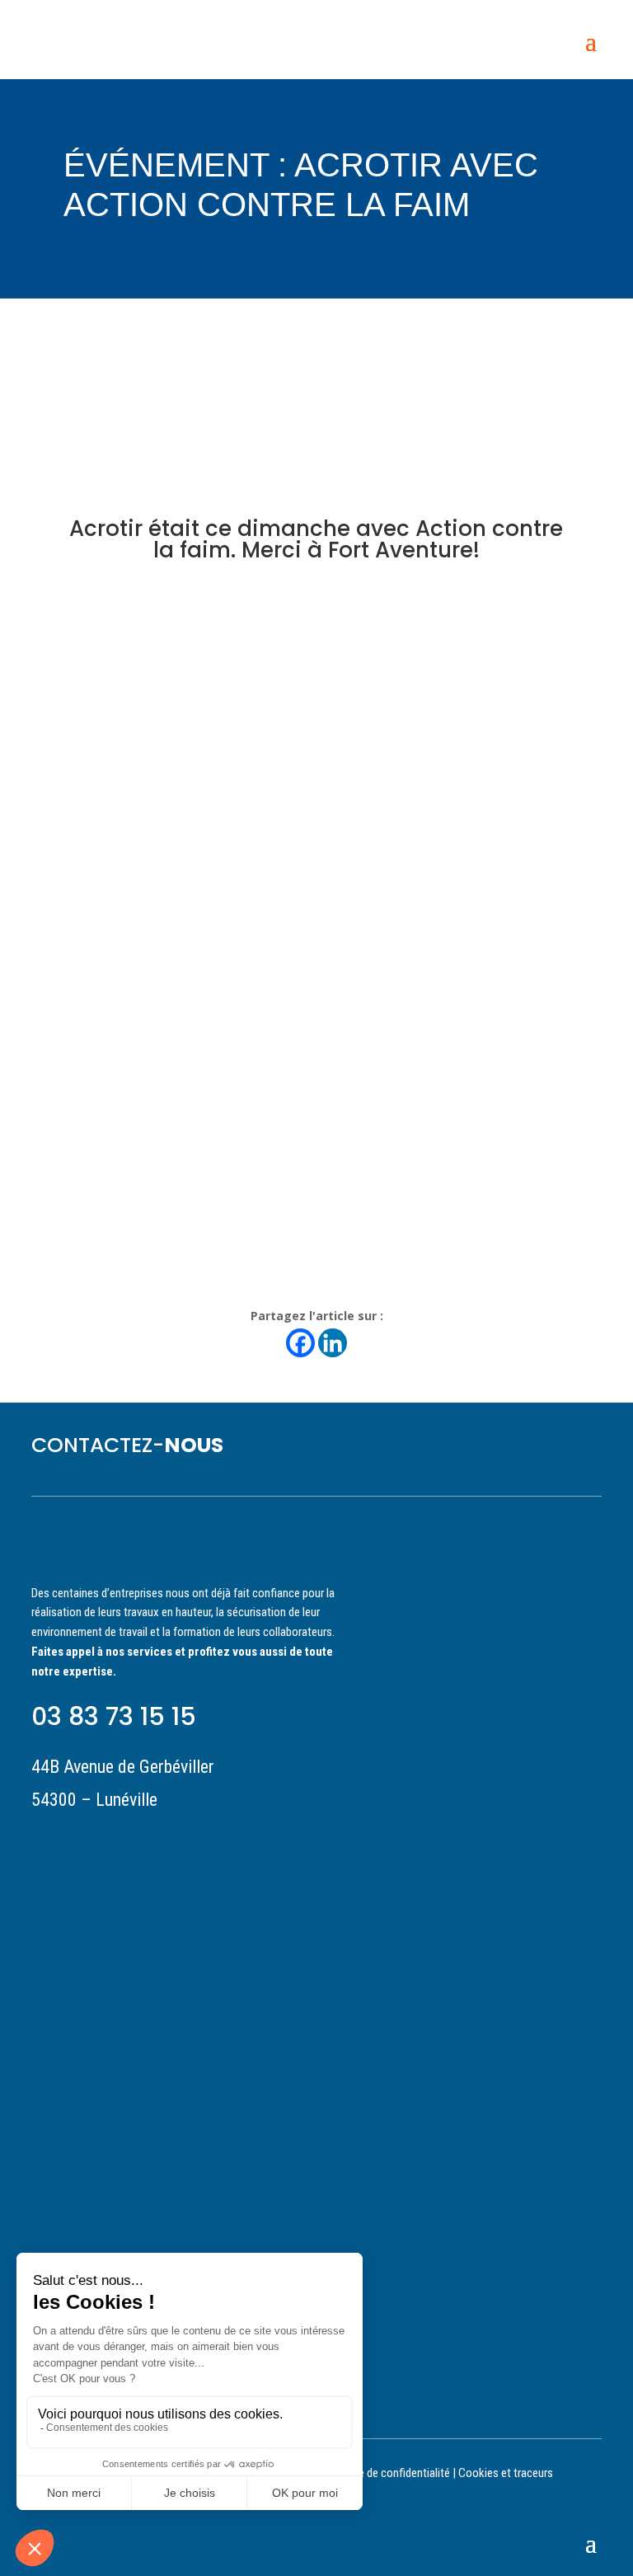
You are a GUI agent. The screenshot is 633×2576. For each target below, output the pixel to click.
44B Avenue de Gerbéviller (123, 1767)
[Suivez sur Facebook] (132, 1842)
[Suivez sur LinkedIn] (43, 1842)
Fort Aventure (401, 550)
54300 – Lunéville (94, 1800)
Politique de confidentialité (386, 2473)
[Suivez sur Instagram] (102, 1842)
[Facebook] (300, 1343)
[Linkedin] (333, 1343)
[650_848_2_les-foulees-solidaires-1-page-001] (316, 1254)
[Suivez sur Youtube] (73, 1842)
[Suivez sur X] (162, 1842)
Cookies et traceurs (506, 2473)
